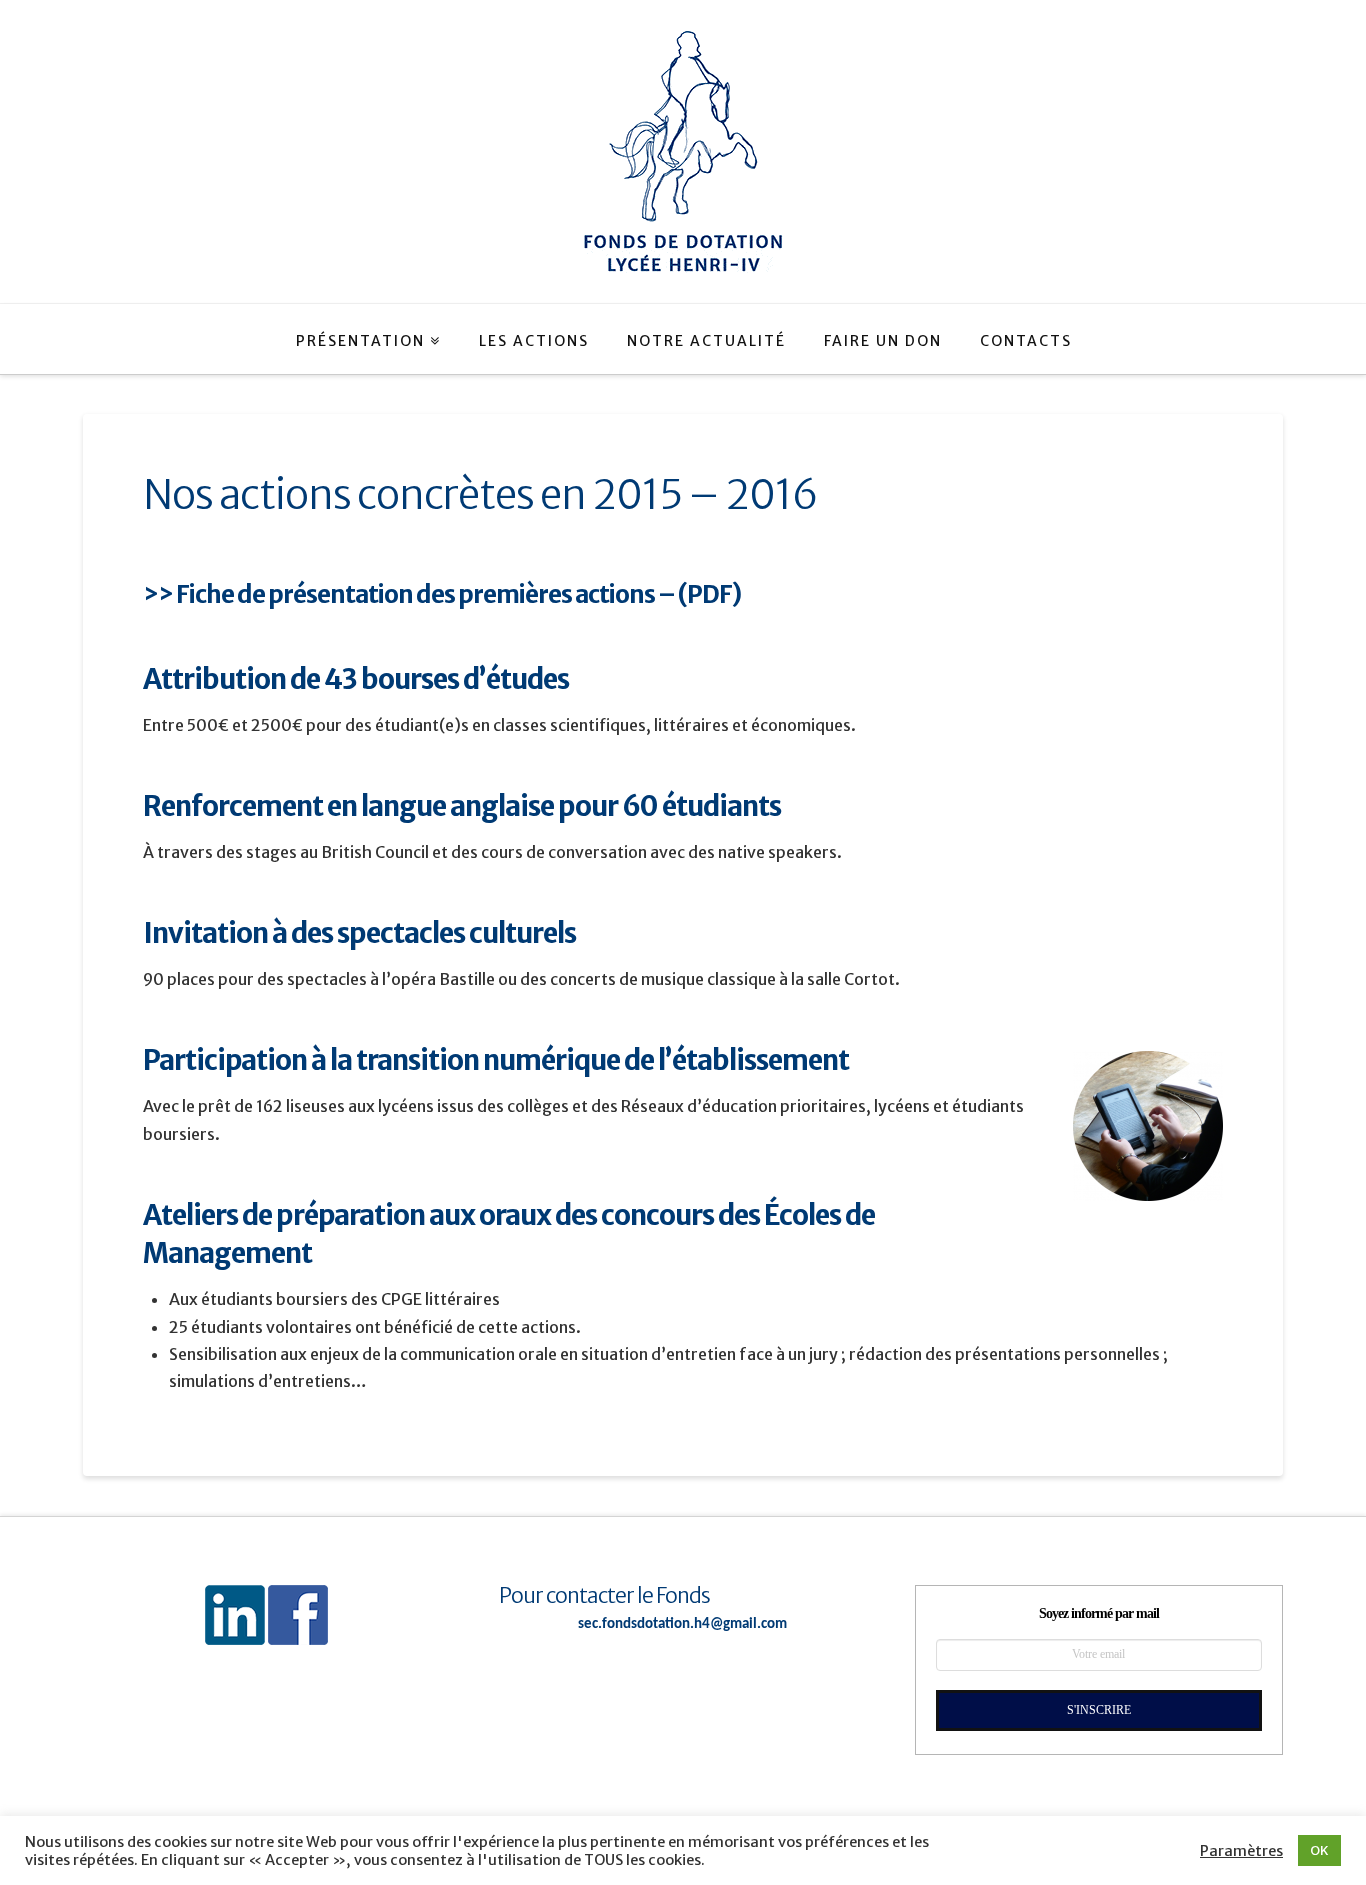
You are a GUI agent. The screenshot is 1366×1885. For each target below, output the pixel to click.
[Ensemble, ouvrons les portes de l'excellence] (683, 151)
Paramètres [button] (1241, 1851)
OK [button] (1319, 1850)
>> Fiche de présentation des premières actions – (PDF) (442, 594)
